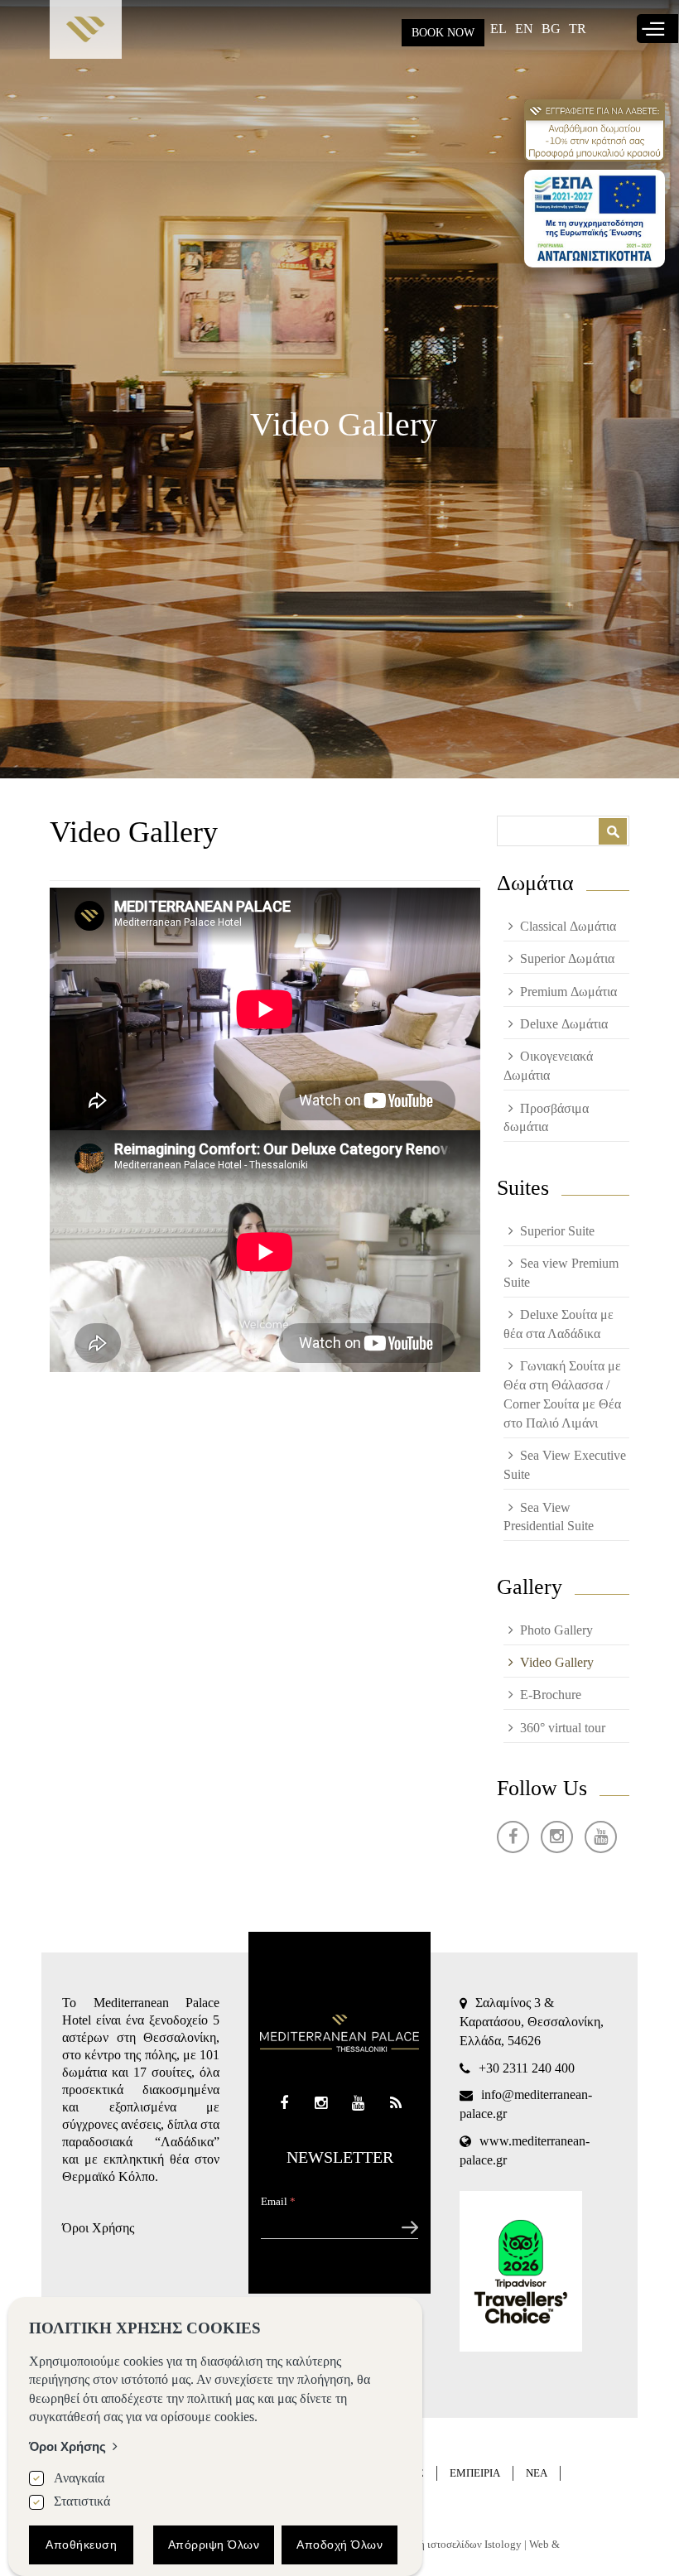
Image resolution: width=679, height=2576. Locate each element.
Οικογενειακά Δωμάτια (548, 1066)
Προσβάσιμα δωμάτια (546, 1118)
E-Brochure (551, 1695)
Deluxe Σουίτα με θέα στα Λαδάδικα (559, 1324)
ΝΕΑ (537, 2473)
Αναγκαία (79, 2478)
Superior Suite (557, 1231)
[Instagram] (557, 1837)
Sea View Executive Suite (565, 1465)
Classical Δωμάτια (568, 926)
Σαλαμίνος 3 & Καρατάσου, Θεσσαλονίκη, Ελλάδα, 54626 (532, 2022)
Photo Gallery (556, 1630)
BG (551, 29)
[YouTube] (601, 1837)
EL (498, 29)
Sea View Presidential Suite (549, 1517)
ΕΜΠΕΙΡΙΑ (475, 2473)
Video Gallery (557, 1662)
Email (278, 2201)
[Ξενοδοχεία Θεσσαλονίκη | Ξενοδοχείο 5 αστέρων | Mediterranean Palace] (86, 34)
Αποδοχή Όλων (339, 2545)
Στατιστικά (82, 2501)
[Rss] (395, 2104)
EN (524, 29)
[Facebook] (513, 1837)
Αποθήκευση (81, 2545)
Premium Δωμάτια (568, 992)
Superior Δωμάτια (567, 958)
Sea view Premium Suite (561, 1273)
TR (578, 29)
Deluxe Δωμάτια (564, 1024)
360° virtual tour (563, 1728)
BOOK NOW (443, 33)
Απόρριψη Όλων (214, 2545)
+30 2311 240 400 (527, 2068)
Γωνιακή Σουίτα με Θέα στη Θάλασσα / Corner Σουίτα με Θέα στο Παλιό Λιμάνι (562, 1394)
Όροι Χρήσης (98, 2228)
